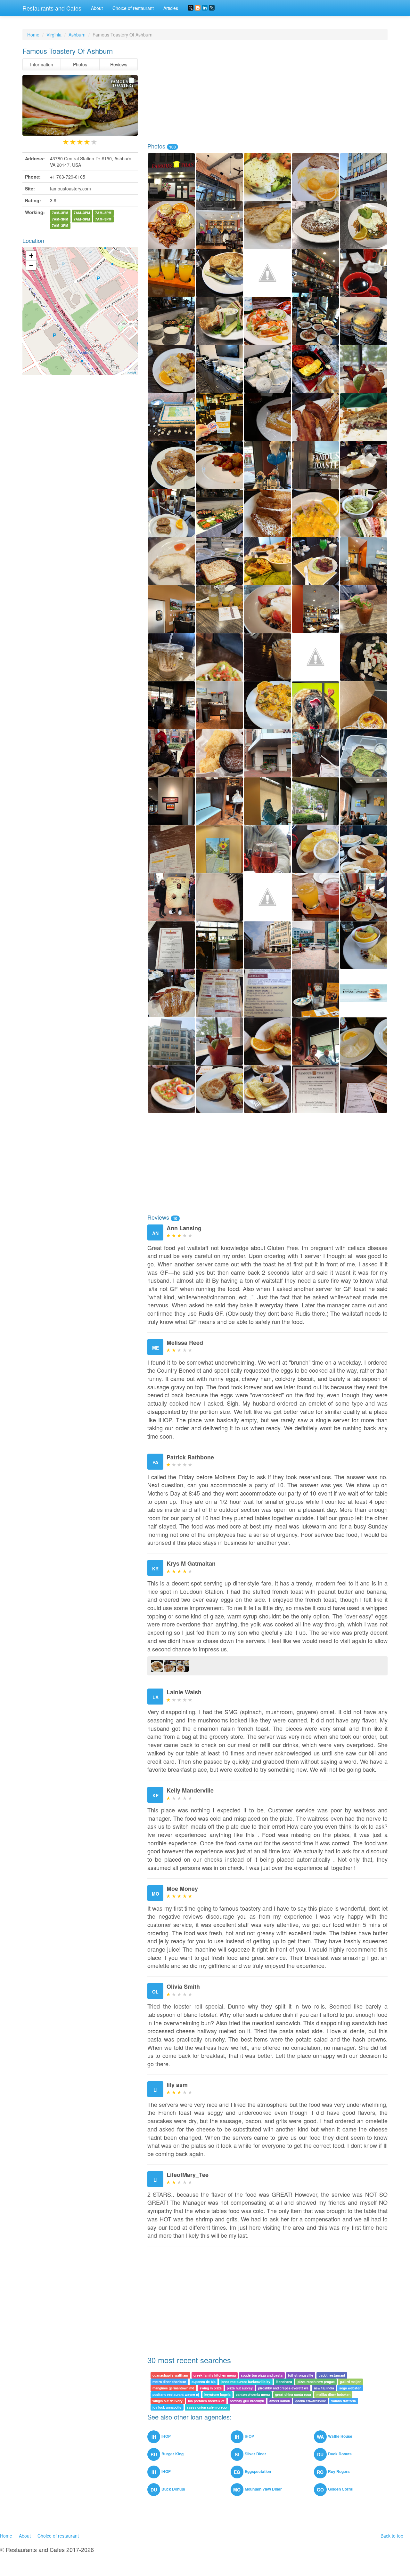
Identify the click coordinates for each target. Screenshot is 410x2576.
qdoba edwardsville (311, 2401)
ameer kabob (280, 2401)
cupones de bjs (204, 2382)
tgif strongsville (301, 2375)
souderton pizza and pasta (262, 2375)
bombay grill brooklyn (247, 2401)
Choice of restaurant (133, 8)
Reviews (119, 64)
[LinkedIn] (205, 8)
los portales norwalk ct (206, 2401)
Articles (171, 8)
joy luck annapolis (167, 2407)
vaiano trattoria (344, 2401)
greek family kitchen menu (215, 2375)
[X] (191, 8)
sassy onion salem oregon (208, 2407)
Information (42, 64)
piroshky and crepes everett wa (283, 2388)
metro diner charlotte (169, 2382)
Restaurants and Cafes (52, 8)
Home (33, 35)
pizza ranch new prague (316, 2382)
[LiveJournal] (212, 8)
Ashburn (77, 35)
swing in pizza (211, 2388)
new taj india (324, 2388)
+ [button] (31, 256)
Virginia (54, 35)
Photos (80, 64)
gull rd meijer (350, 2382)
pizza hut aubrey (240, 2388)
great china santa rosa (293, 2394)
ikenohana (284, 2382)
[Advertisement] (267, 92)
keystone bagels (217, 2394)
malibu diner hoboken (333, 2394)
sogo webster (350, 2388)
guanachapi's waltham (170, 2375)
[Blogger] (198, 8)
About (97, 8)
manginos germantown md (173, 2388)
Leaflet (131, 373)
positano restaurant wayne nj (176, 2394)
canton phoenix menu (253, 2394)
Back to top (392, 2536)
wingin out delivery (168, 2401)
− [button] (31, 265)
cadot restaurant (332, 2375)
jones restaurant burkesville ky (246, 2382)
